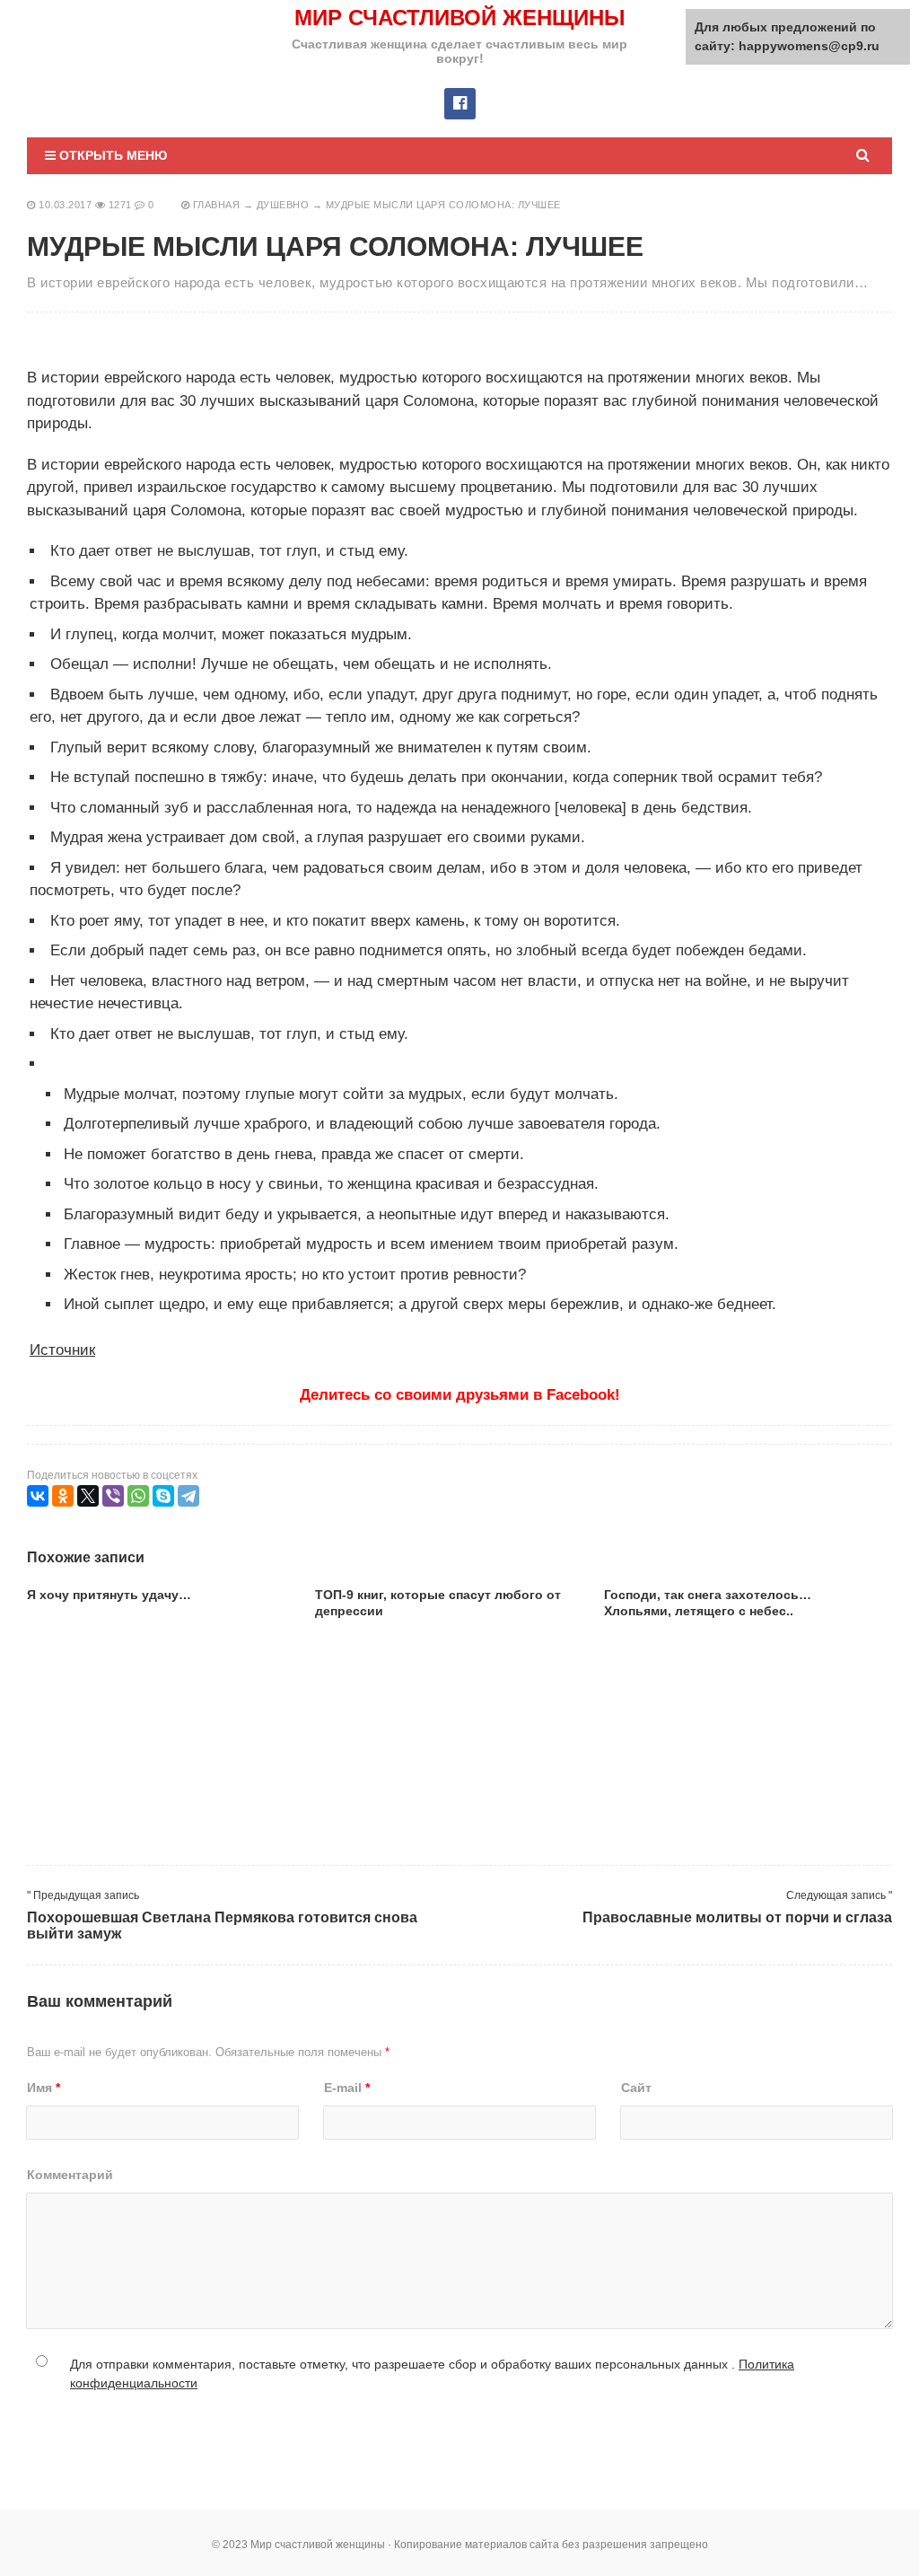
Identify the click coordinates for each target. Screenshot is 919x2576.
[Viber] (113, 1496)
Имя (44, 2088)
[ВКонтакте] (38, 1496)
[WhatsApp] (138, 1496)
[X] (88, 1496)
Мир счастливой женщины (460, 18)
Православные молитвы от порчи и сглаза (737, 1917)
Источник (62, 1350)
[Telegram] (188, 1496)
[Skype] (163, 1496)
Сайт (636, 2088)
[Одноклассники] (63, 1496)
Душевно (283, 205)
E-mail (347, 2088)
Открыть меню (111, 155)
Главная (217, 205)
